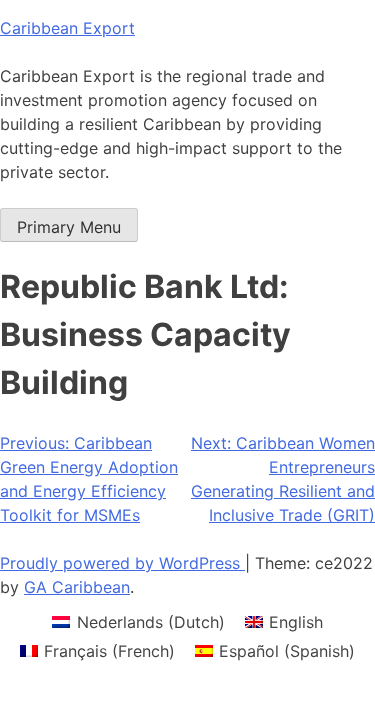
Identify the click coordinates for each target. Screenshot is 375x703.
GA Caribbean (77, 587)
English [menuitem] (296, 622)
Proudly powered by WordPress (122, 563)
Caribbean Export (67, 28)
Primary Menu (69, 227)
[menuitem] (138, 621)
